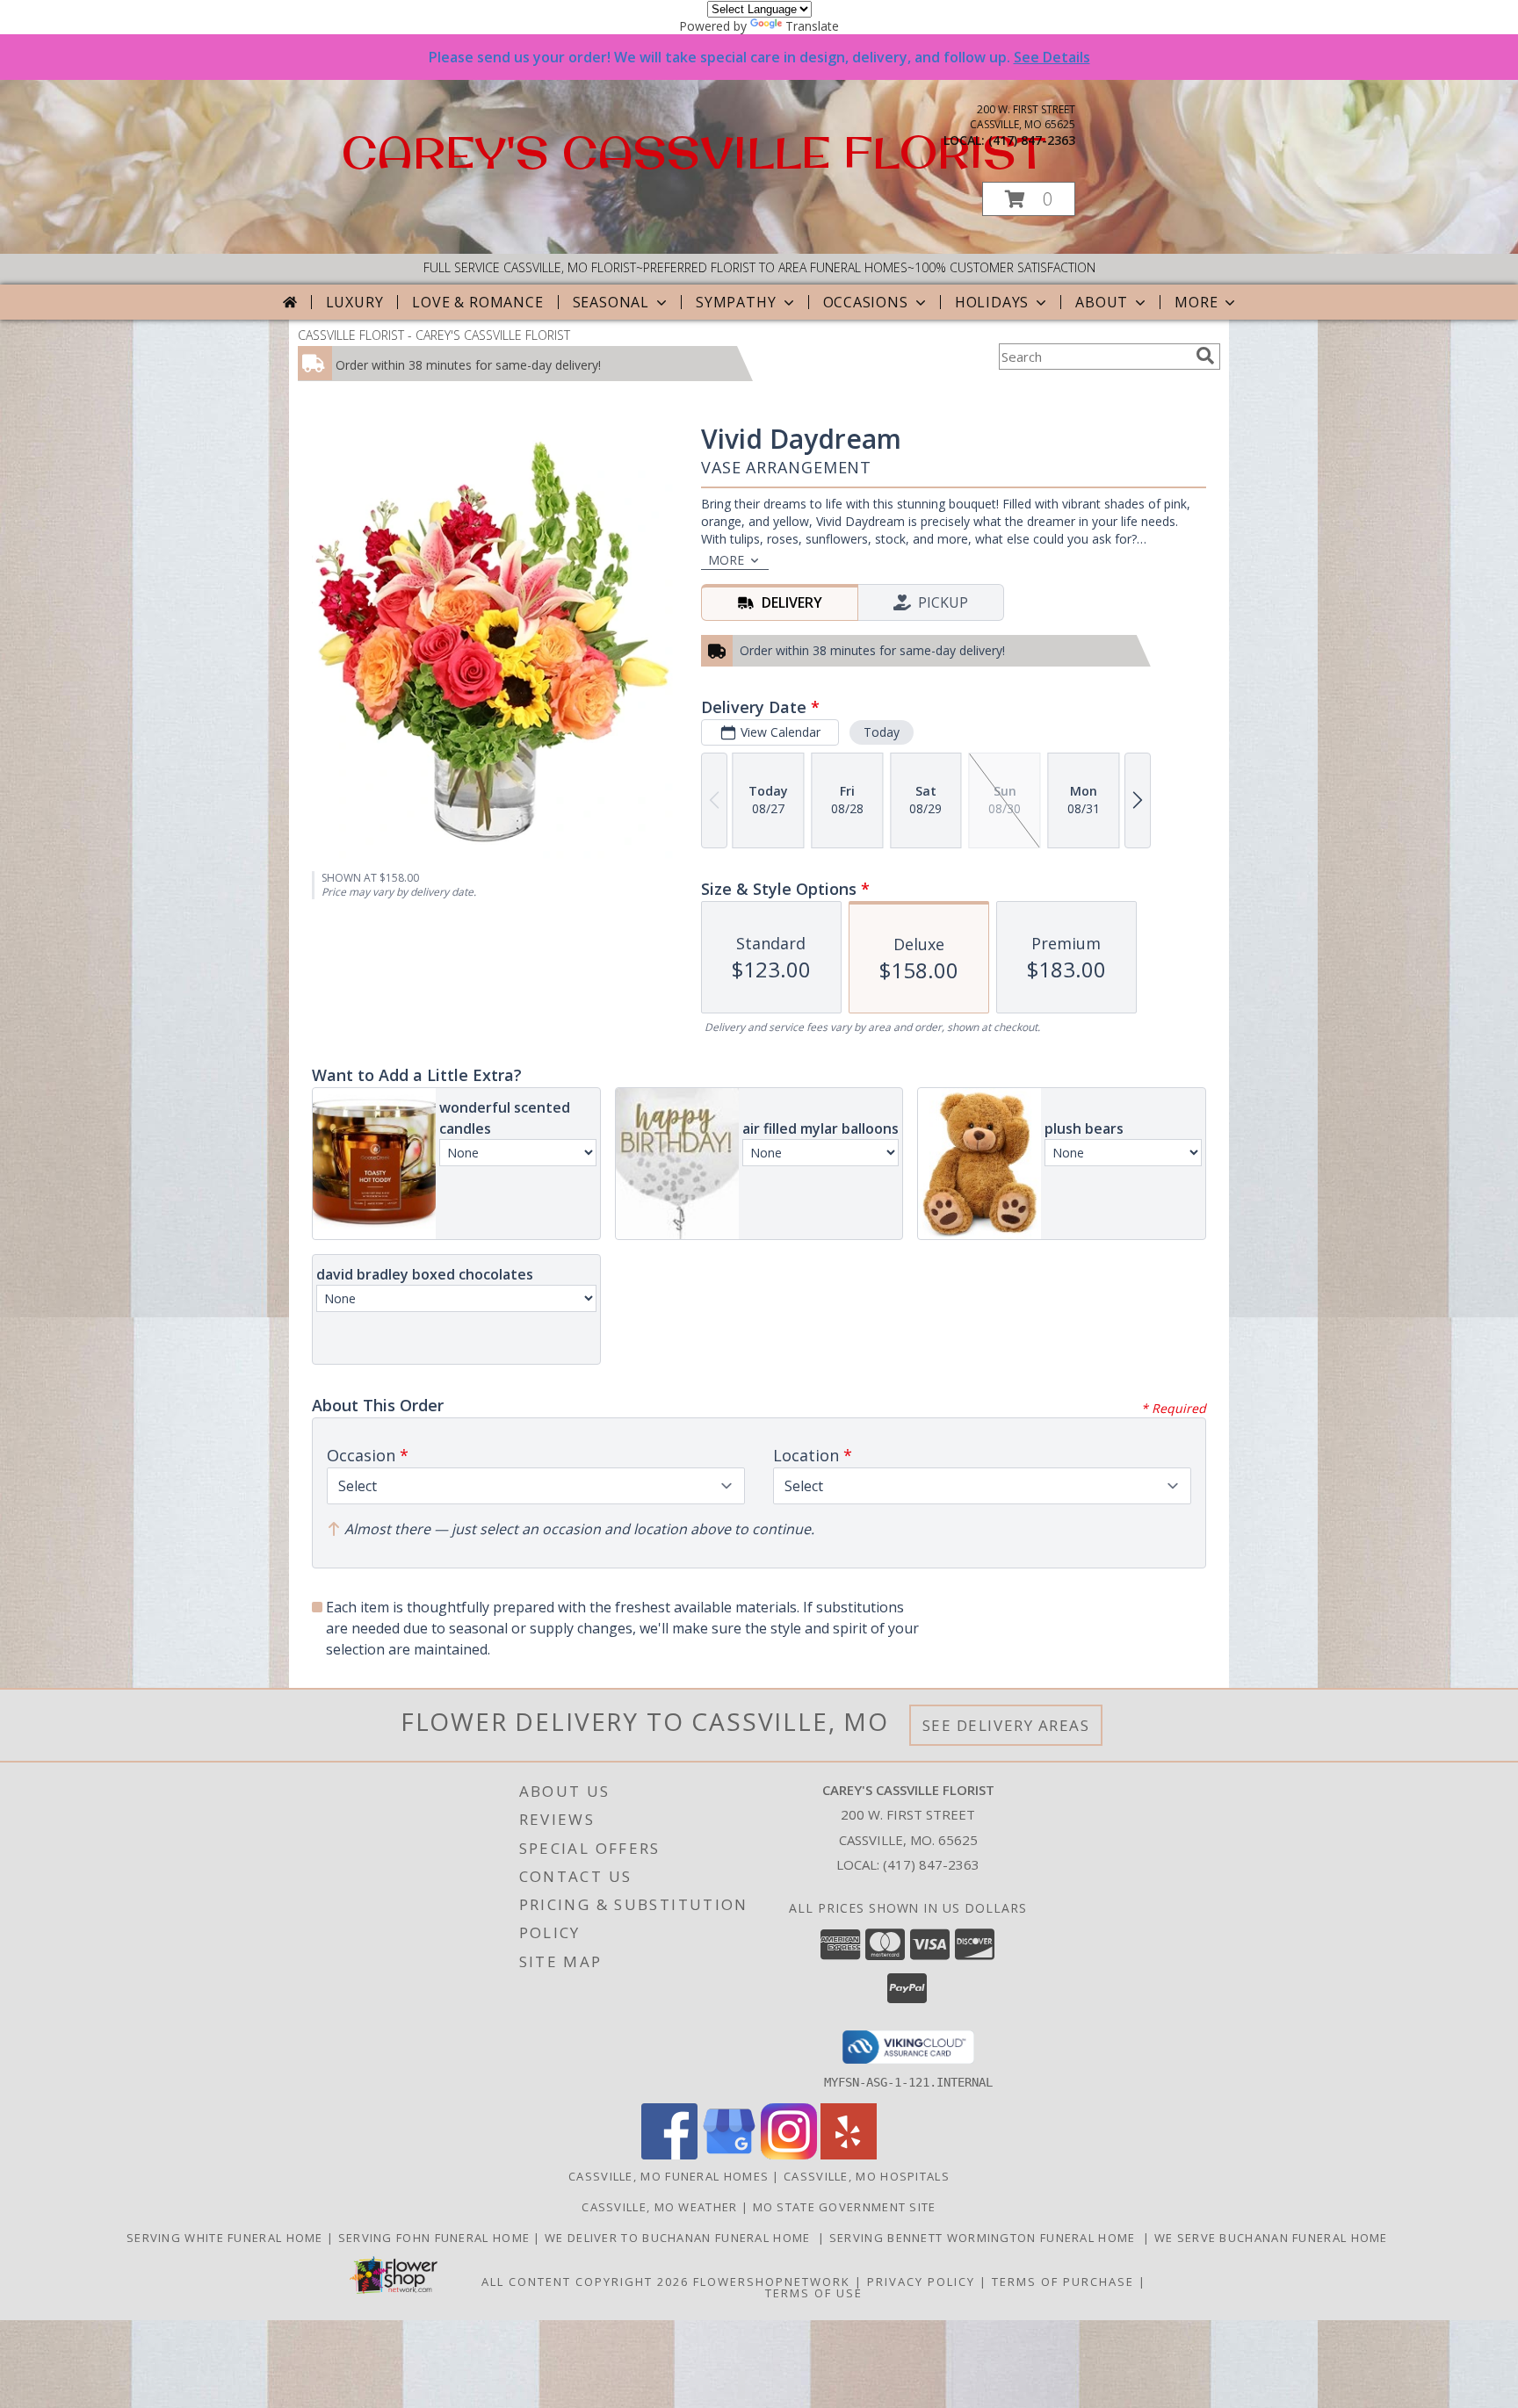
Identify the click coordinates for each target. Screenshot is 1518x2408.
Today (882, 732)
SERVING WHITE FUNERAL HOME (227, 2238)
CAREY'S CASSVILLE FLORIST (694, 151)
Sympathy (736, 302)
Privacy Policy (921, 2282)
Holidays (992, 302)
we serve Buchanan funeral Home (1273, 2238)
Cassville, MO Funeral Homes (669, 2176)
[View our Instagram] (789, 2155)
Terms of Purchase (1063, 2282)
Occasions (866, 302)
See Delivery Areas (1006, 1725)
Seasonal (611, 302)
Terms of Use (814, 2293)
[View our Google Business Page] (729, 2155)
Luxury (355, 302)
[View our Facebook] (669, 2155)
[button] (1029, 199)
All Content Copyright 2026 (585, 2282)
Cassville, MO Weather (659, 2207)
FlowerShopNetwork (772, 2282)
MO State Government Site (845, 2207)
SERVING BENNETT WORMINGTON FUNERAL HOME (986, 2238)
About (1102, 302)
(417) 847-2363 (1032, 140)
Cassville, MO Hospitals (867, 2176)
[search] (1205, 356)
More (1196, 302)
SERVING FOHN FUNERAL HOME (436, 2238)
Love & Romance (477, 302)
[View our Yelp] (849, 2155)
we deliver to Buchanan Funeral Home (681, 2238)
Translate (812, 26)
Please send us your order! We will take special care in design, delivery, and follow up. (759, 57)
